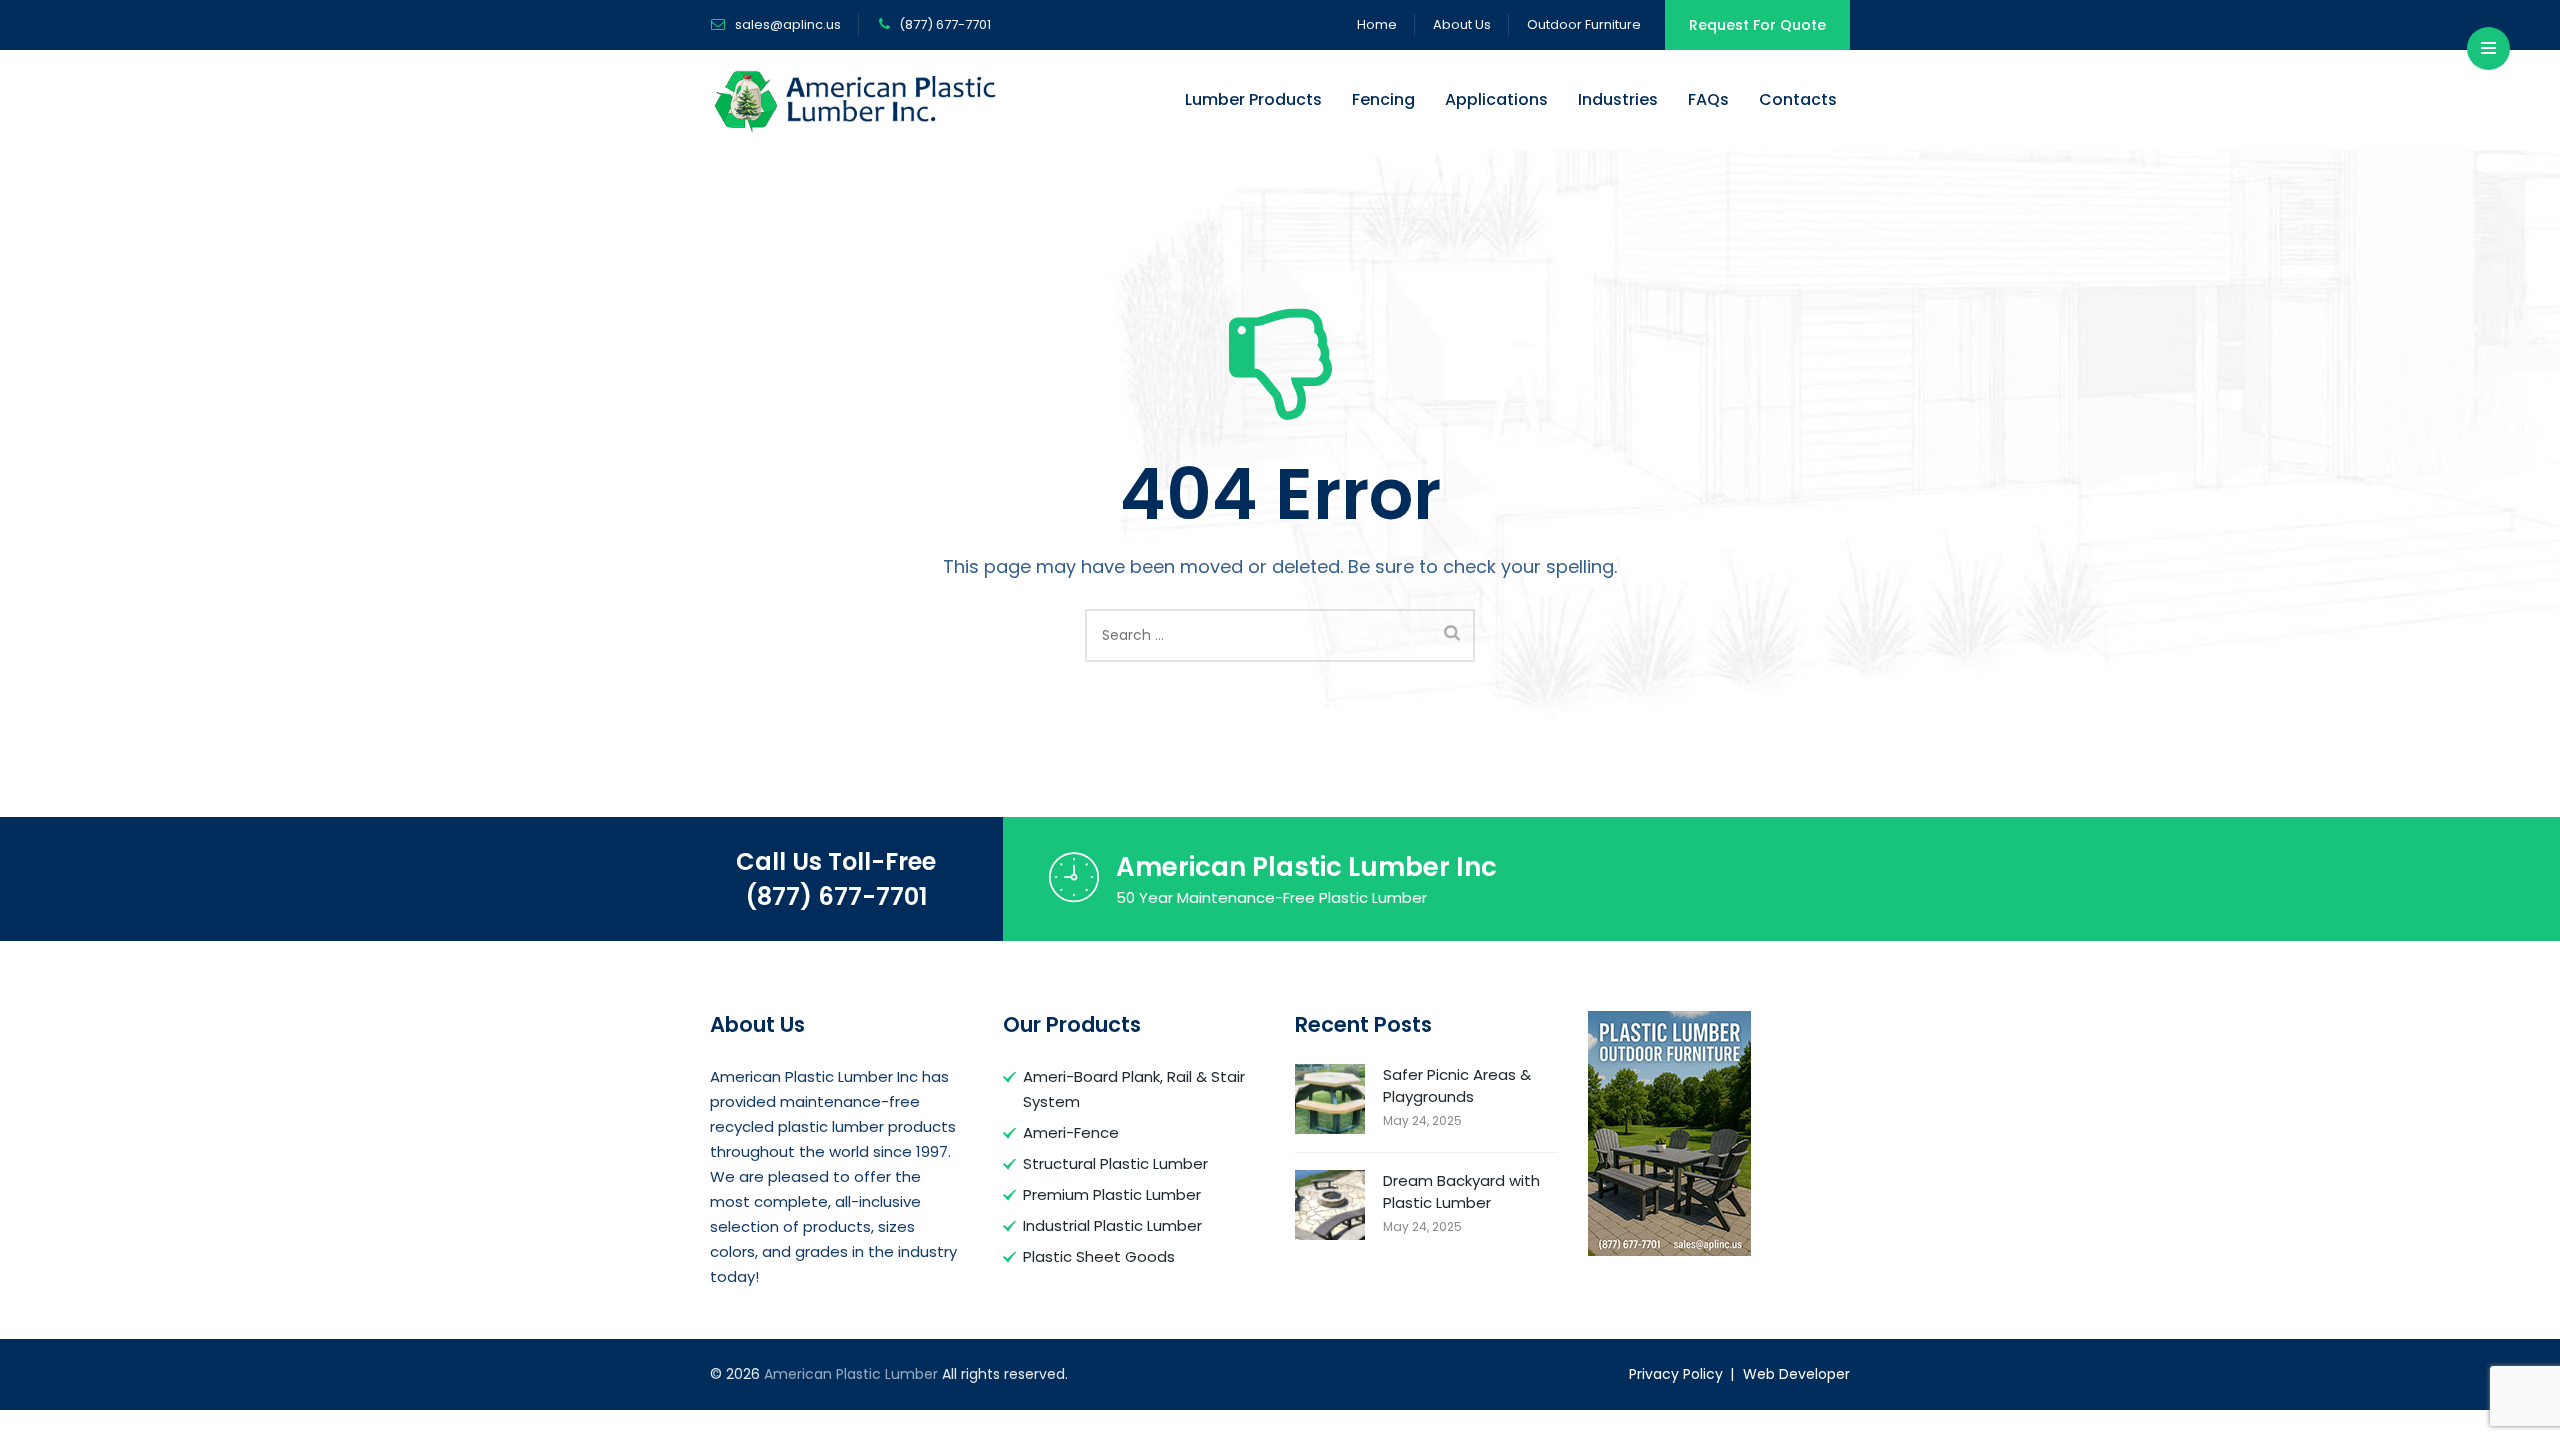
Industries (1618, 99)
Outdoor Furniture (1584, 24)
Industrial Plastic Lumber (1112, 1225)
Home (1377, 24)
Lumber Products (1253, 99)
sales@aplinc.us (786, 24)
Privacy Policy (1676, 1374)
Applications (1496, 99)
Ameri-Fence (1071, 1132)
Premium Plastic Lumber (1112, 1194)
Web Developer (1796, 1374)
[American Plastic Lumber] (856, 100)
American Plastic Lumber (851, 1374)
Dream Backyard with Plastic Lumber (1461, 1191)
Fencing (1383, 99)
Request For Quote (1757, 25)
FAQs (1708, 99)
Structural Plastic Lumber (1115, 1163)
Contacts (1798, 99)
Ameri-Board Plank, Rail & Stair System (1134, 1089)
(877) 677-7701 (836, 896)
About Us (1462, 24)
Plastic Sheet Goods (1099, 1256)
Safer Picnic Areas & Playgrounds (1457, 1085)
